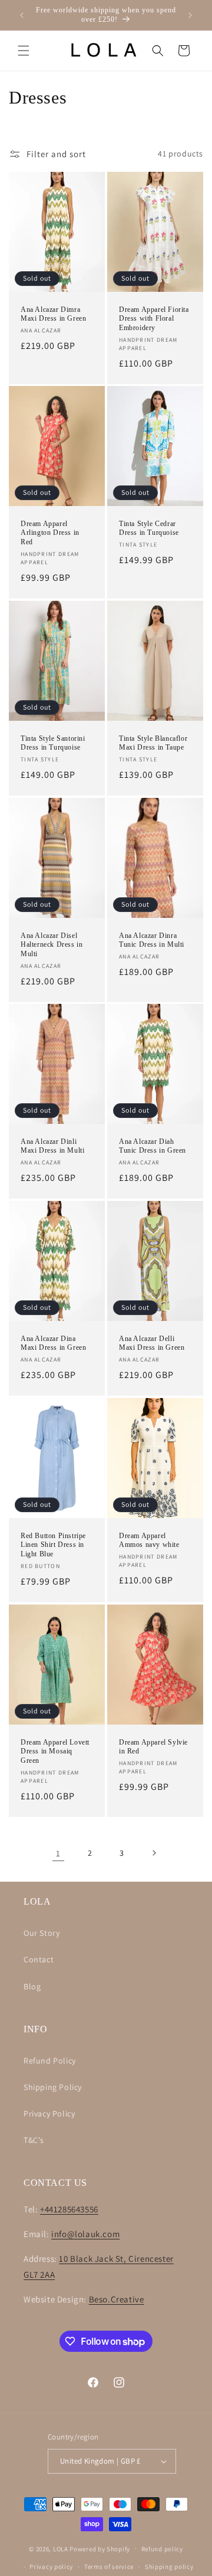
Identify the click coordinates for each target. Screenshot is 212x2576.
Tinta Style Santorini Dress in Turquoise (53, 743)
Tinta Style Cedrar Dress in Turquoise (149, 528)
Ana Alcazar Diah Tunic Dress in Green (153, 1146)
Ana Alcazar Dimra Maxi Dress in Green (53, 314)
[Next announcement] (190, 15)
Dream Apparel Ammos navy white (149, 1540)
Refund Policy (50, 2061)
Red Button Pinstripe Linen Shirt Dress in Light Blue (53, 1545)
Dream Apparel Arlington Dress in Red (50, 533)
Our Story (42, 1933)
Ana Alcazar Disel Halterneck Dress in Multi (52, 944)
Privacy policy (51, 2567)
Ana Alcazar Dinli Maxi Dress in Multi (52, 1146)
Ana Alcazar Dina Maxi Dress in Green (53, 1343)
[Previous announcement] (22, 15)
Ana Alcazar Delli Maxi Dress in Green (152, 1343)
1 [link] (58, 1853)
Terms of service (109, 2567)
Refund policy (162, 2549)
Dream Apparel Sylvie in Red (153, 1746)
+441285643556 (69, 2209)
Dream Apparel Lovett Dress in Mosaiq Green (55, 1751)
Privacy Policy (49, 2114)
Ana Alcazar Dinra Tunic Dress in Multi (152, 940)
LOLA (61, 2548)
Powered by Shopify (100, 2548)
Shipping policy (169, 2567)
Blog (32, 1986)
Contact (39, 1959)
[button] (24, 51)
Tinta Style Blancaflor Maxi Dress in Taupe (153, 743)
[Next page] (154, 1853)
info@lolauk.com (85, 2234)
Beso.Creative (117, 2299)
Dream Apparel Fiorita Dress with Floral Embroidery (154, 318)
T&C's (34, 2140)
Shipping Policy (53, 2087)
